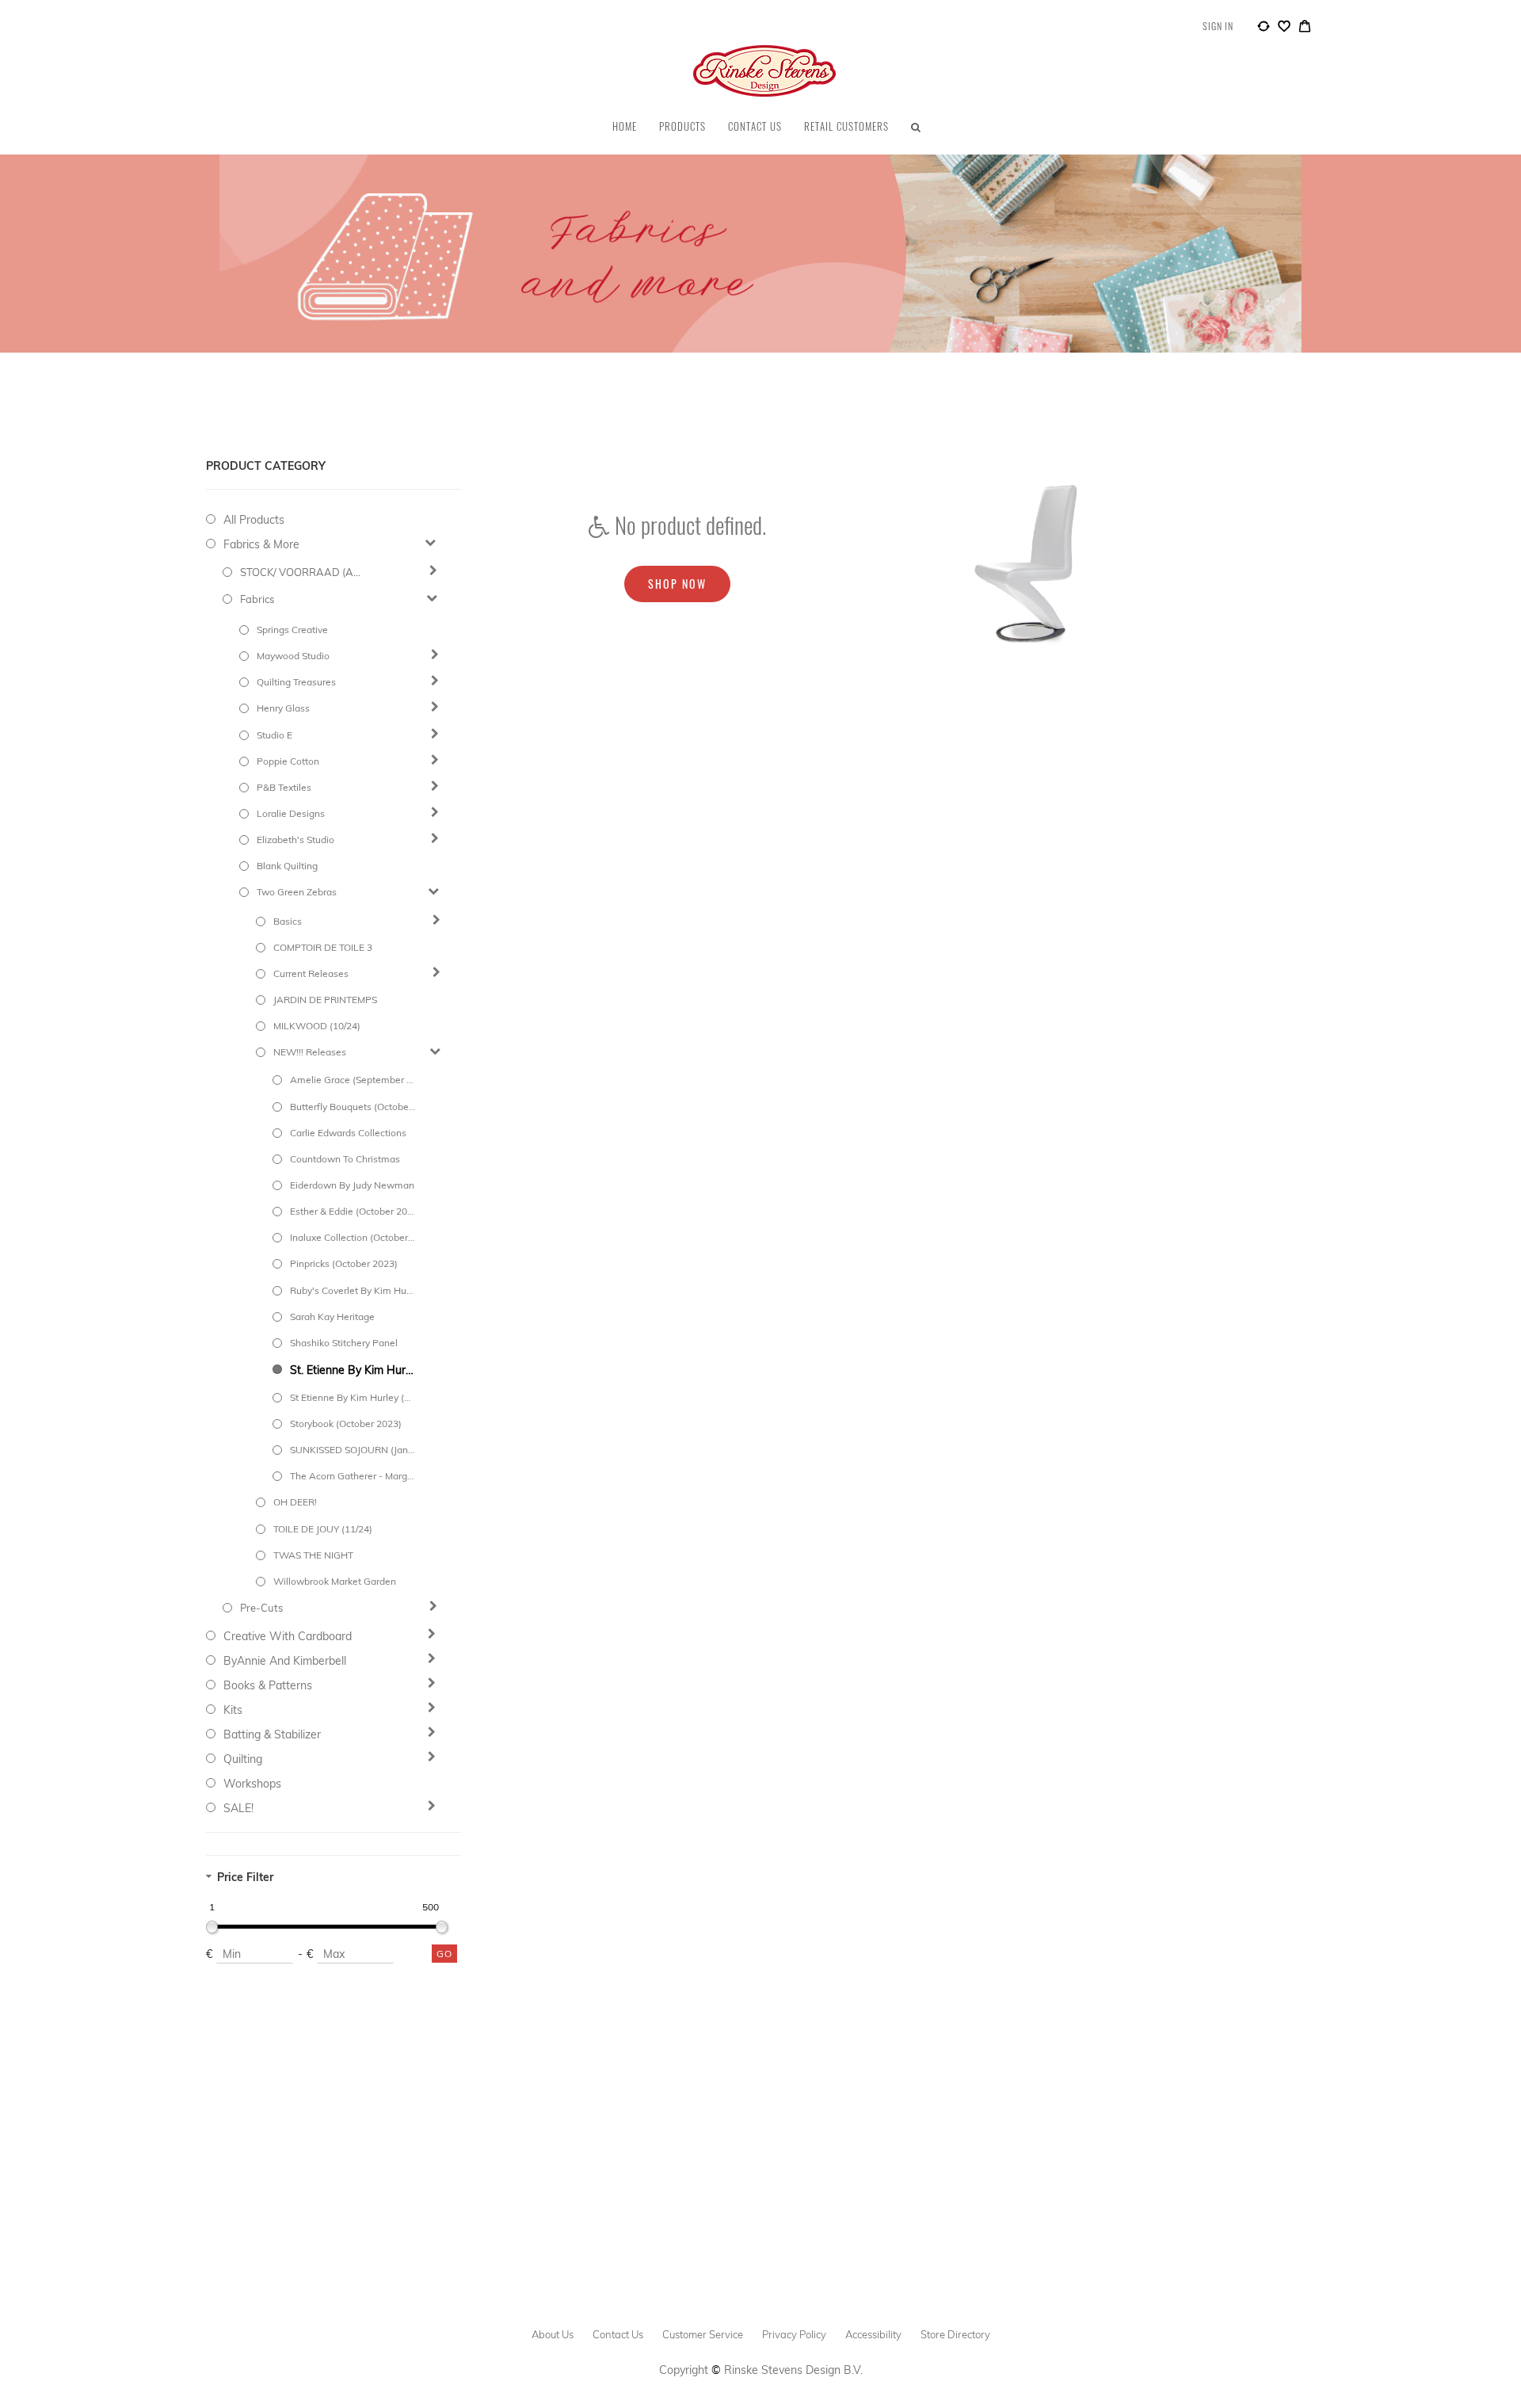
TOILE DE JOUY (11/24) (323, 1529)
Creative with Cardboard (288, 1636)
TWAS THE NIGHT (313, 1555)
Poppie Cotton (288, 761)
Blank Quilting (287, 866)
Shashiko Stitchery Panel (344, 1343)
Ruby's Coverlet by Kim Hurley (353, 1290)
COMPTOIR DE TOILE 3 (323, 947)
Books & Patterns (268, 1685)
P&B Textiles (284, 787)
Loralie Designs (291, 813)
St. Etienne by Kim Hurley (353, 1370)
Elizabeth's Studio (295, 840)
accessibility (873, 2334)
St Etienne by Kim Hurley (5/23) (353, 1397)
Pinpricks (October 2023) (344, 1263)
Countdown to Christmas (345, 1159)
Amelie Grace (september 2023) (353, 1080)
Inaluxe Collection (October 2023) (353, 1237)
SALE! (238, 1808)
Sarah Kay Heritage (332, 1317)
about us (553, 2334)
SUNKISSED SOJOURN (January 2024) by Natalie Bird (353, 1450)
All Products (254, 520)
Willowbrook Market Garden (335, 1581)
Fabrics (257, 599)
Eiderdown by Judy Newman (352, 1185)
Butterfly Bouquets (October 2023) (353, 1107)
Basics (288, 921)
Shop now (677, 584)
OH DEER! (295, 1502)
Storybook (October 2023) (346, 1423)
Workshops (252, 1784)
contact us (618, 2334)
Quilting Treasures (296, 682)
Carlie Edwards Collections (348, 1133)
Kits (233, 1710)
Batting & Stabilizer (272, 1734)
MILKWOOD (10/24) (317, 1026)
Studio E (274, 735)
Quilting (243, 1759)
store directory (955, 2334)
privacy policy (794, 2334)
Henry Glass (283, 708)
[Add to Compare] (1264, 29)
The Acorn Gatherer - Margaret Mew (353, 1476)
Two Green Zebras (297, 892)
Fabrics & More (261, 544)
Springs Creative (292, 630)
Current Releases (311, 973)
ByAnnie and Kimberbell (285, 1661)
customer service (703, 2334)
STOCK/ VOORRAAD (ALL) (303, 572)
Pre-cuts (261, 1608)
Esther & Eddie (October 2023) (353, 1211)
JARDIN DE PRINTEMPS (325, 1000)
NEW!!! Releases (310, 1052)
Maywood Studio (293, 656)
